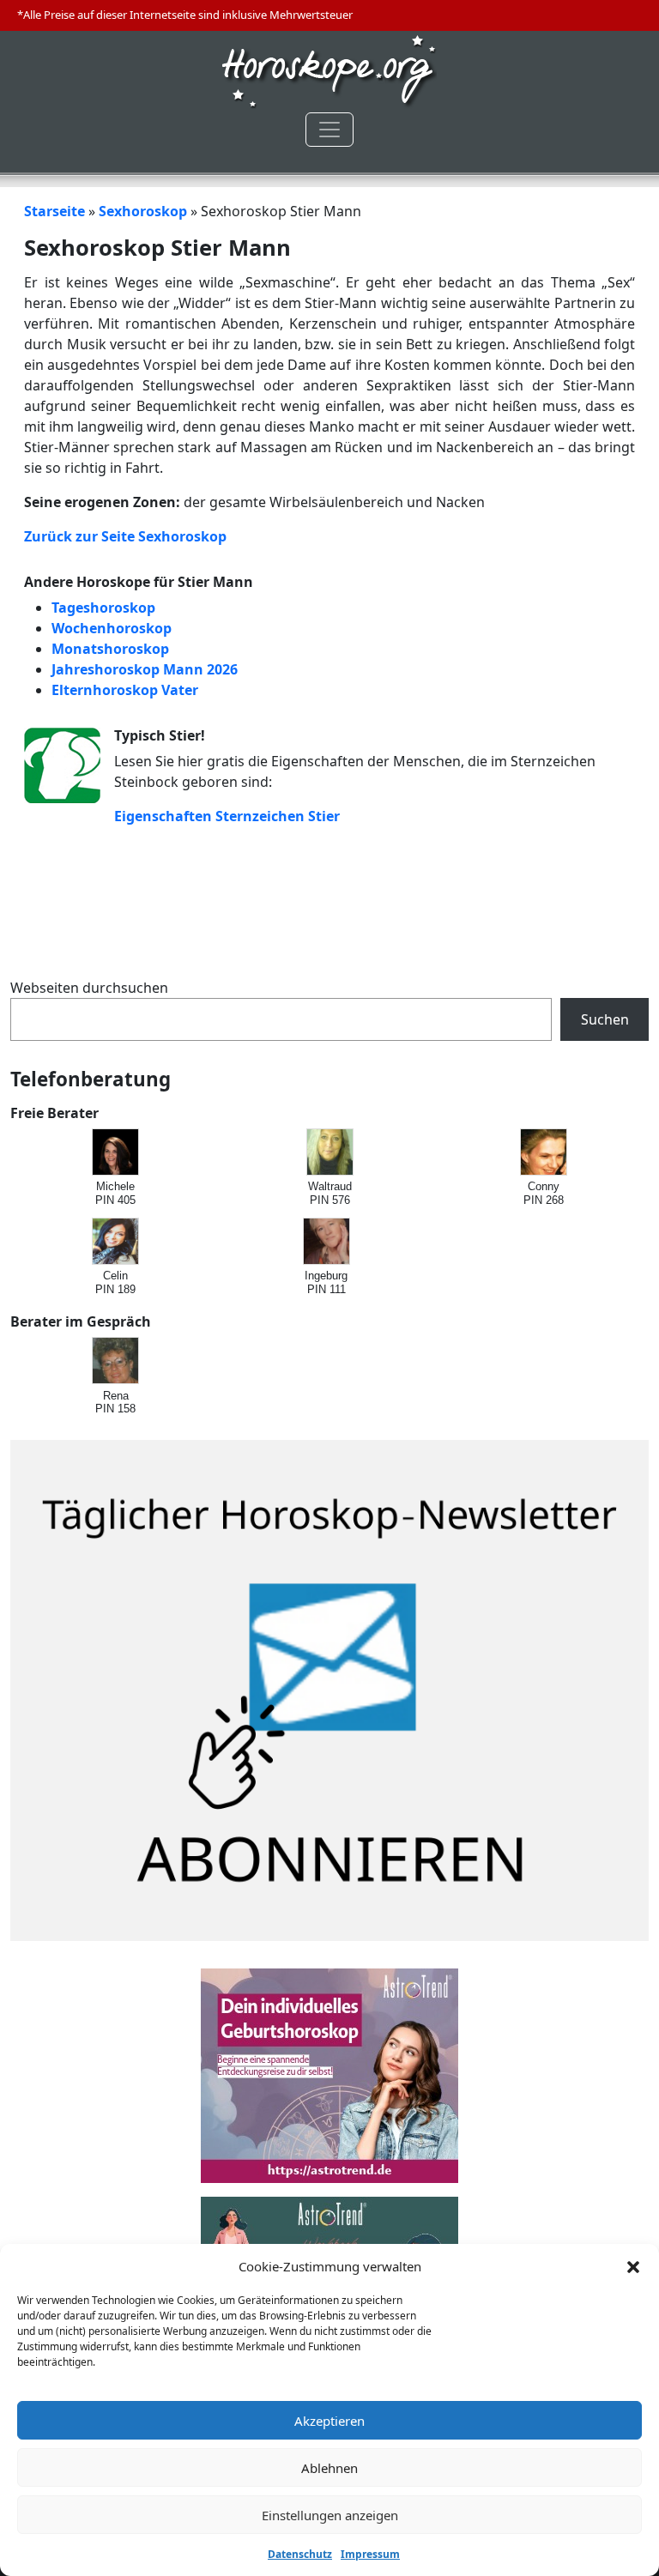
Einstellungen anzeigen (330, 2515)
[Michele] (116, 1153)
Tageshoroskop (103, 608)
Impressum (370, 2554)
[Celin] (116, 1242)
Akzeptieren (329, 2421)
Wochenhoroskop (112, 628)
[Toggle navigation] (329, 130)
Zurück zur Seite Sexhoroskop (125, 536)
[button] (633, 2266)
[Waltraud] (331, 1153)
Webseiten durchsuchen (89, 988)
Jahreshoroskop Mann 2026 (145, 669)
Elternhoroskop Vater (125, 690)
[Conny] (544, 1153)
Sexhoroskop (143, 211)
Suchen (605, 1019)
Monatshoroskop (110, 649)
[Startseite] (329, 70)
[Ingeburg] (327, 1242)
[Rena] (116, 1361)
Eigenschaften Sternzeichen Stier (227, 816)
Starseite (54, 211)
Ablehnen (329, 2468)
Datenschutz (300, 2554)
